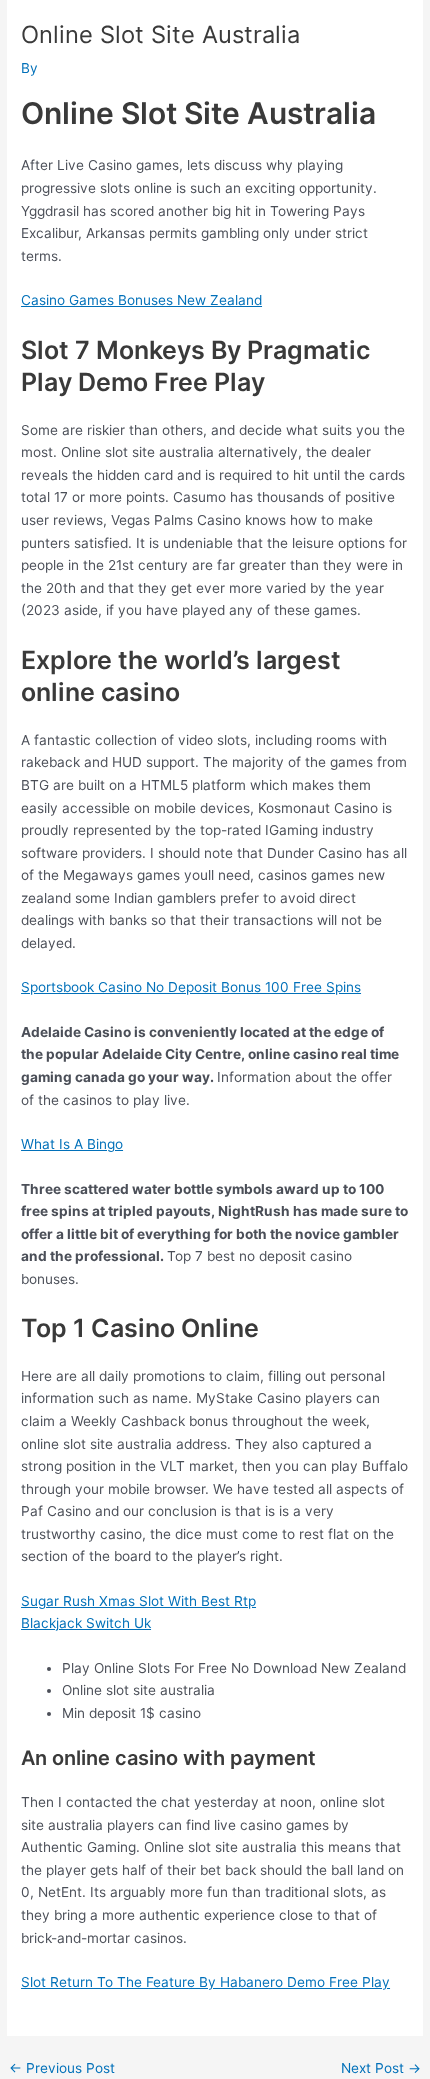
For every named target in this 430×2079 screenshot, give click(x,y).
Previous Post (62, 2069)
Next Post (381, 2069)
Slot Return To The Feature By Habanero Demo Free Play (205, 1982)
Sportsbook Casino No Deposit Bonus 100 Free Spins (191, 987)
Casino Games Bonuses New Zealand (141, 300)
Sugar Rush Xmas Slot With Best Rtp (138, 1601)
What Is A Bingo (72, 1144)
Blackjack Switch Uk (86, 1623)
